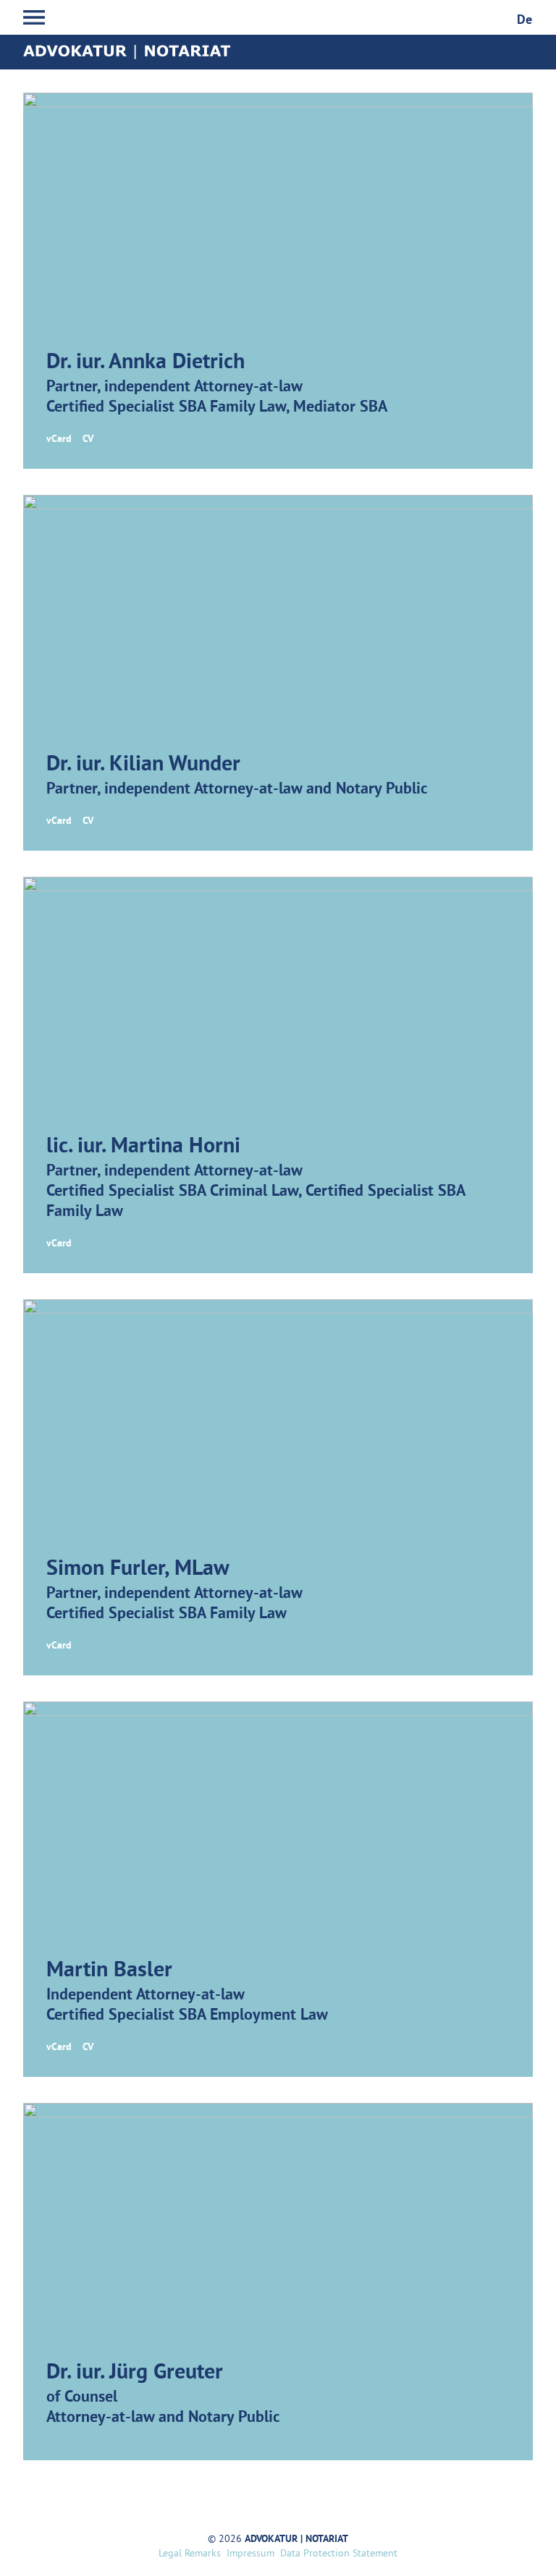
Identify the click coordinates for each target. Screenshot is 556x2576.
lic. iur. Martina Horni (143, 1147)
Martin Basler (109, 1971)
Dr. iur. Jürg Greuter (135, 2373)
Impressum (250, 2554)
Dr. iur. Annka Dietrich (146, 363)
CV (88, 439)
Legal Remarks (190, 2554)
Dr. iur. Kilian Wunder (143, 765)
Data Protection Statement (339, 2554)
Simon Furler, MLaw (138, 1569)
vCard (59, 439)
